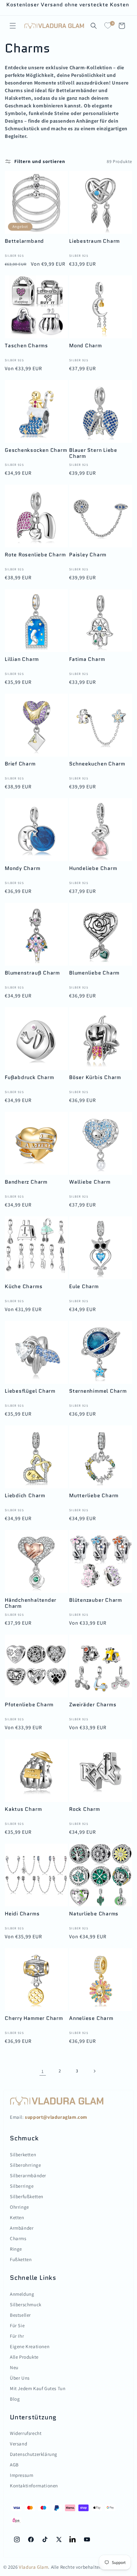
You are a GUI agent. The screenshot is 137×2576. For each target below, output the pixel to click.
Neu (14, 2367)
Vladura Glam (33, 2567)
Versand (18, 2444)
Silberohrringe (25, 2165)
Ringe (16, 2249)
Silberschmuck (26, 2304)
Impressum (22, 2475)
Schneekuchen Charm (97, 764)
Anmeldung (22, 2294)
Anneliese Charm (91, 2019)
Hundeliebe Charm (93, 869)
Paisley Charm (88, 555)
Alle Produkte (24, 2357)
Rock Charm (85, 1809)
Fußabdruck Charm (29, 1078)
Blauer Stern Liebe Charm (93, 453)
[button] (13, 26)
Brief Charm (20, 764)
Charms (18, 2238)
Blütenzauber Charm (96, 1600)
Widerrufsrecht (26, 2433)
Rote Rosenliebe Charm (35, 555)
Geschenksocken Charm (36, 450)
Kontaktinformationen (34, 2486)
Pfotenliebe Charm (29, 1705)
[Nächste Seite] (94, 2071)
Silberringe (22, 2186)
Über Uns (20, 2378)
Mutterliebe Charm (94, 1496)
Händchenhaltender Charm (31, 1603)
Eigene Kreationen (30, 2346)
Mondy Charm (23, 869)
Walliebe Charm (90, 1182)
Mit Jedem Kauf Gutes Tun (38, 2388)
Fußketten (21, 2259)
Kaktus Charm (23, 1809)
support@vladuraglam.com (56, 2117)
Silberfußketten (27, 2196)
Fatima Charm (87, 659)
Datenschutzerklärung (34, 2454)
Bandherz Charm (26, 1182)
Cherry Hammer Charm (34, 2019)
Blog (15, 2399)
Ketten (17, 2217)
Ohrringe (19, 2207)
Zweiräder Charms (93, 1705)
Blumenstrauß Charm (32, 973)
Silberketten (23, 2155)
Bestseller (20, 2315)
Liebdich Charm (25, 1496)
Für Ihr (17, 2336)
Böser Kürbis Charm (95, 1078)
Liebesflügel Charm (30, 1391)
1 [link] (43, 2071)
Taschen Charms (26, 346)
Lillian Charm (22, 659)
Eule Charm (84, 1287)
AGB (14, 2465)
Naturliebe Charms (94, 1914)
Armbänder (22, 2228)
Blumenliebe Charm (94, 973)
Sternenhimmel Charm (98, 1391)
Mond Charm (86, 346)
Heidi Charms (22, 1914)
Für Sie (17, 2325)
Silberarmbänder (28, 2175)
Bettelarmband (24, 241)
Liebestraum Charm (94, 241)
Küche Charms (24, 1287)
